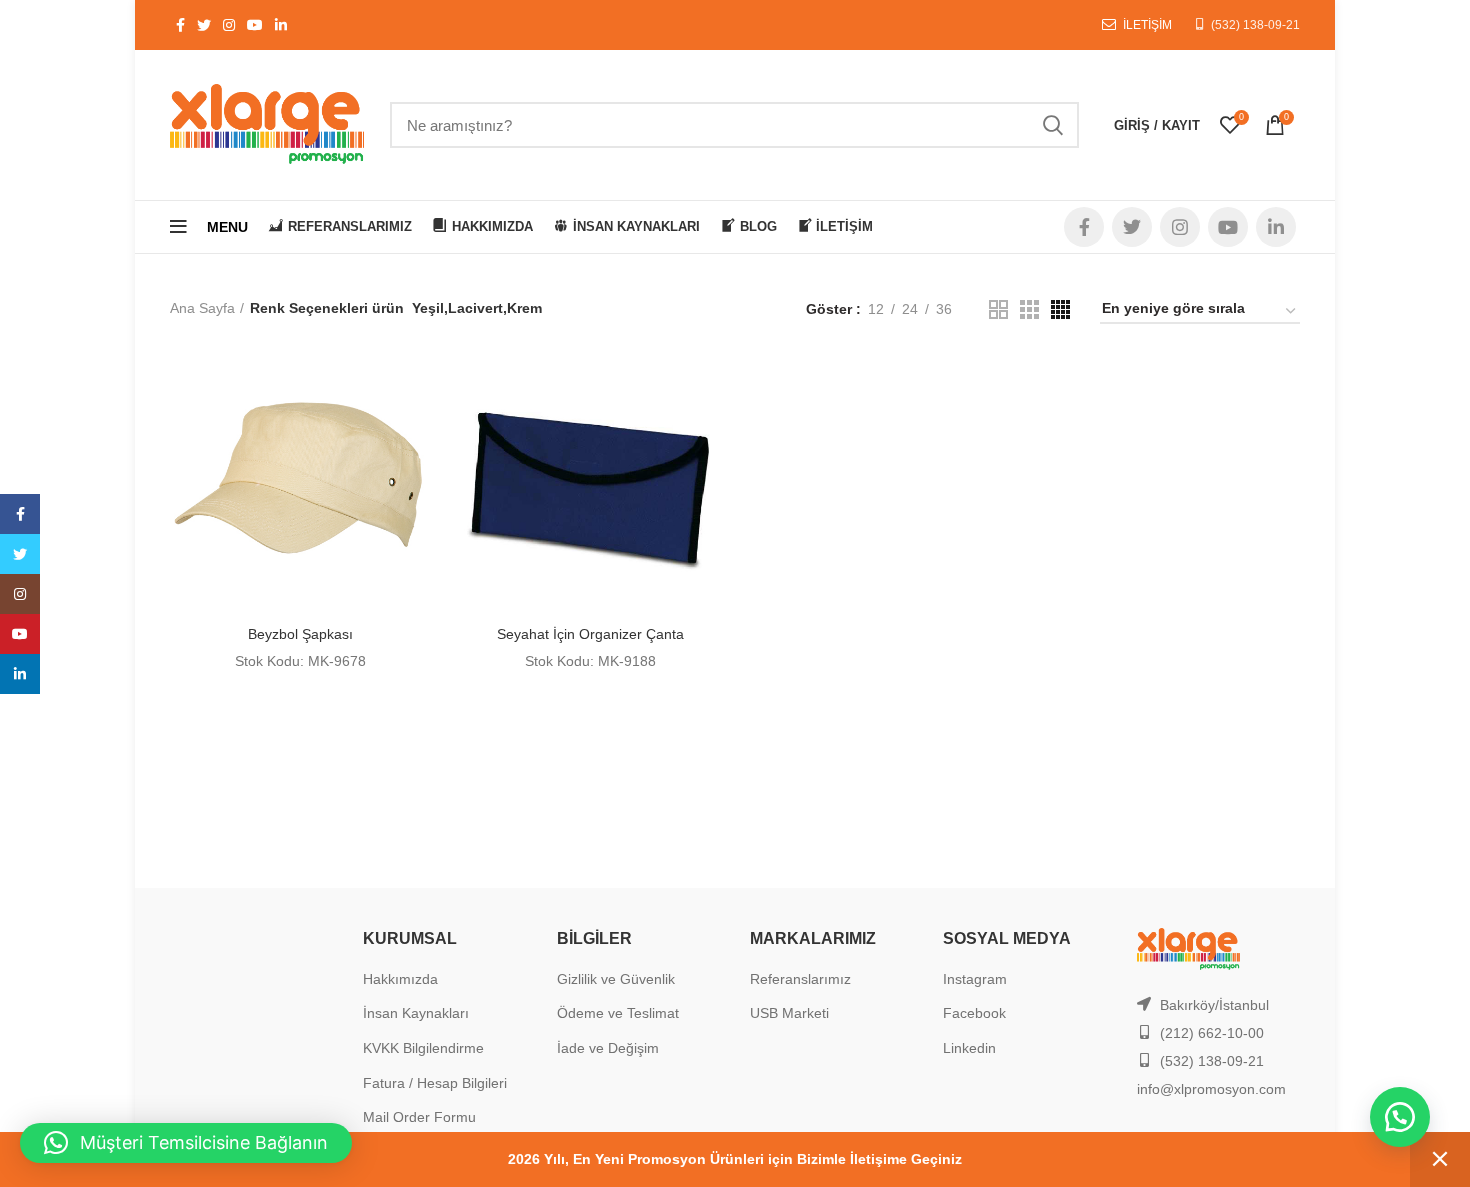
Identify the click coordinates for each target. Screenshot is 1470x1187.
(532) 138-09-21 (1255, 25)
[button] (1400, 1117)
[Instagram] (20, 594)
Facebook (974, 1013)
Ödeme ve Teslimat (618, 1013)
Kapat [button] (1440, 1159)
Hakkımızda (400, 979)
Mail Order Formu (419, 1117)
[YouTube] (20, 634)
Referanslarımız (800, 979)
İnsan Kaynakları (416, 1013)
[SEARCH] (1052, 125)
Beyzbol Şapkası (300, 634)
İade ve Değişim (608, 1048)
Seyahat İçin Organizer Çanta (590, 634)
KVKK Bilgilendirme (423, 1048)
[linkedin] (20, 674)
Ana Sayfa (202, 308)
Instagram (975, 979)
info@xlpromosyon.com (1211, 1089)
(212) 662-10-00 (1212, 1033)
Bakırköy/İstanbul (1214, 1005)
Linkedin (969, 1048)
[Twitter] (20, 554)
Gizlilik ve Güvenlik (616, 979)
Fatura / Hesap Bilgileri (435, 1083)
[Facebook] (20, 514)
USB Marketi (789, 1013)
